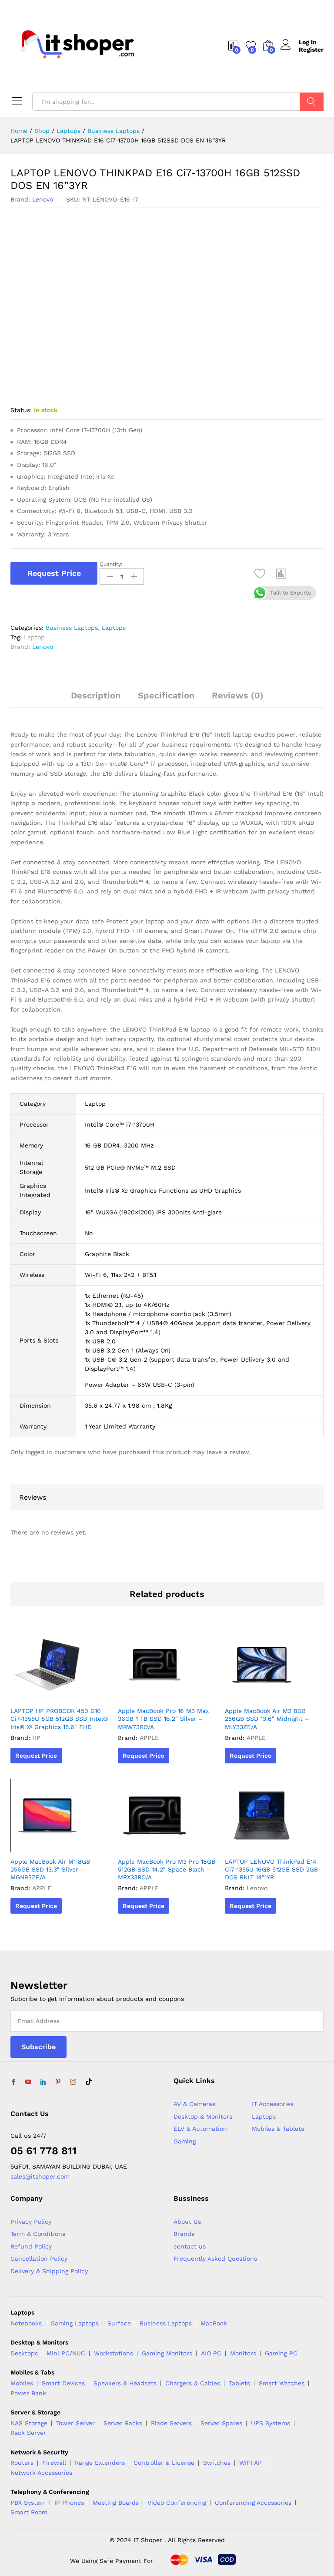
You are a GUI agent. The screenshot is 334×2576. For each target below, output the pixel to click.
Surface (119, 2323)
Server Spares (221, 2423)
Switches (217, 2463)
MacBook (214, 2323)
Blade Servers (171, 2423)
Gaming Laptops (75, 2323)
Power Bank (28, 2393)
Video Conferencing (177, 2503)
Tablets (239, 2383)
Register (311, 50)
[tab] (96, 699)
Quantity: (111, 564)
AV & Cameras (194, 2104)
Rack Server (28, 2433)
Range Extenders (100, 2463)
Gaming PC (281, 2353)
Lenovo (43, 199)
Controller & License (164, 2463)
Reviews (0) (238, 695)
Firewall (54, 2463)
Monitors (243, 2353)
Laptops (114, 628)
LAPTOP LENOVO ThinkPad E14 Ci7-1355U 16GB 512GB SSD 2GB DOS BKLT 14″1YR (271, 1869)
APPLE (149, 1738)
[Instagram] (73, 2082)
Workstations (114, 2353)
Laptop (34, 637)
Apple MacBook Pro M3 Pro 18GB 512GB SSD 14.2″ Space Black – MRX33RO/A (167, 1869)
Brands (184, 2234)
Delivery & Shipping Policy (49, 2271)
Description (96, 695)
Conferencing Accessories (253, 2503)
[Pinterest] (58, 2082)
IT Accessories (273, 2104)
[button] (281, 573)
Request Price (54, 573)
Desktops (24, 2353)
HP (36, 1738)
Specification (166, 695)
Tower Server (75, 2423)
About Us (187, 2222)
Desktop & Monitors (203, 2116)
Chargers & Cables (193, 2383)
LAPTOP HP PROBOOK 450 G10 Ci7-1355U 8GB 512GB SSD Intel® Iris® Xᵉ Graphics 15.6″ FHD (59, 1719)
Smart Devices (63, 2383)
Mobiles (22, 2383)
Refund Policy (31, 2246)
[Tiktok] (89, 2082)
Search (312, 102)
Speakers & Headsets (125, 2383)
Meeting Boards (116, 2503)
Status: (21, 410)
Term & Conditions (38, 2234)
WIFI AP (250, 2463)
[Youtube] (28, 2082)
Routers (22, 2463)
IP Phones (69, 2503)
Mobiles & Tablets (278, 2129)
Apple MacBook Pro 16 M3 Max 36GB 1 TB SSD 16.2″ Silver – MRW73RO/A (163, 1719)
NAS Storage (29, 2423)
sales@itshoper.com (40, 2176)
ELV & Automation (200, 2129)
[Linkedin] (43, 2082)
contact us (190, 2246)
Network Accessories (41, 2473)
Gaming (185, 2141)
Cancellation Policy (39, 2259)
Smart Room (29, 2512)
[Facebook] (13, 2082)
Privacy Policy (31, 2222)
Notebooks (26, 2323)
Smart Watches (282, 2383)
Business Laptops (72, 628)
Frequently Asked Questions (215, 2259)
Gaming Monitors (167, 2353)
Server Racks (123, 2423)
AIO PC (211, 2353)
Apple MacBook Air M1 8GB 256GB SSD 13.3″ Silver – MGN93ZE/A (50, 1869)
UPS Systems (271, 2423)
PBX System (28, 2503)
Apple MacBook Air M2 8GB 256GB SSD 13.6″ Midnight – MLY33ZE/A (267, 1719)
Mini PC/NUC (66, 2353)
